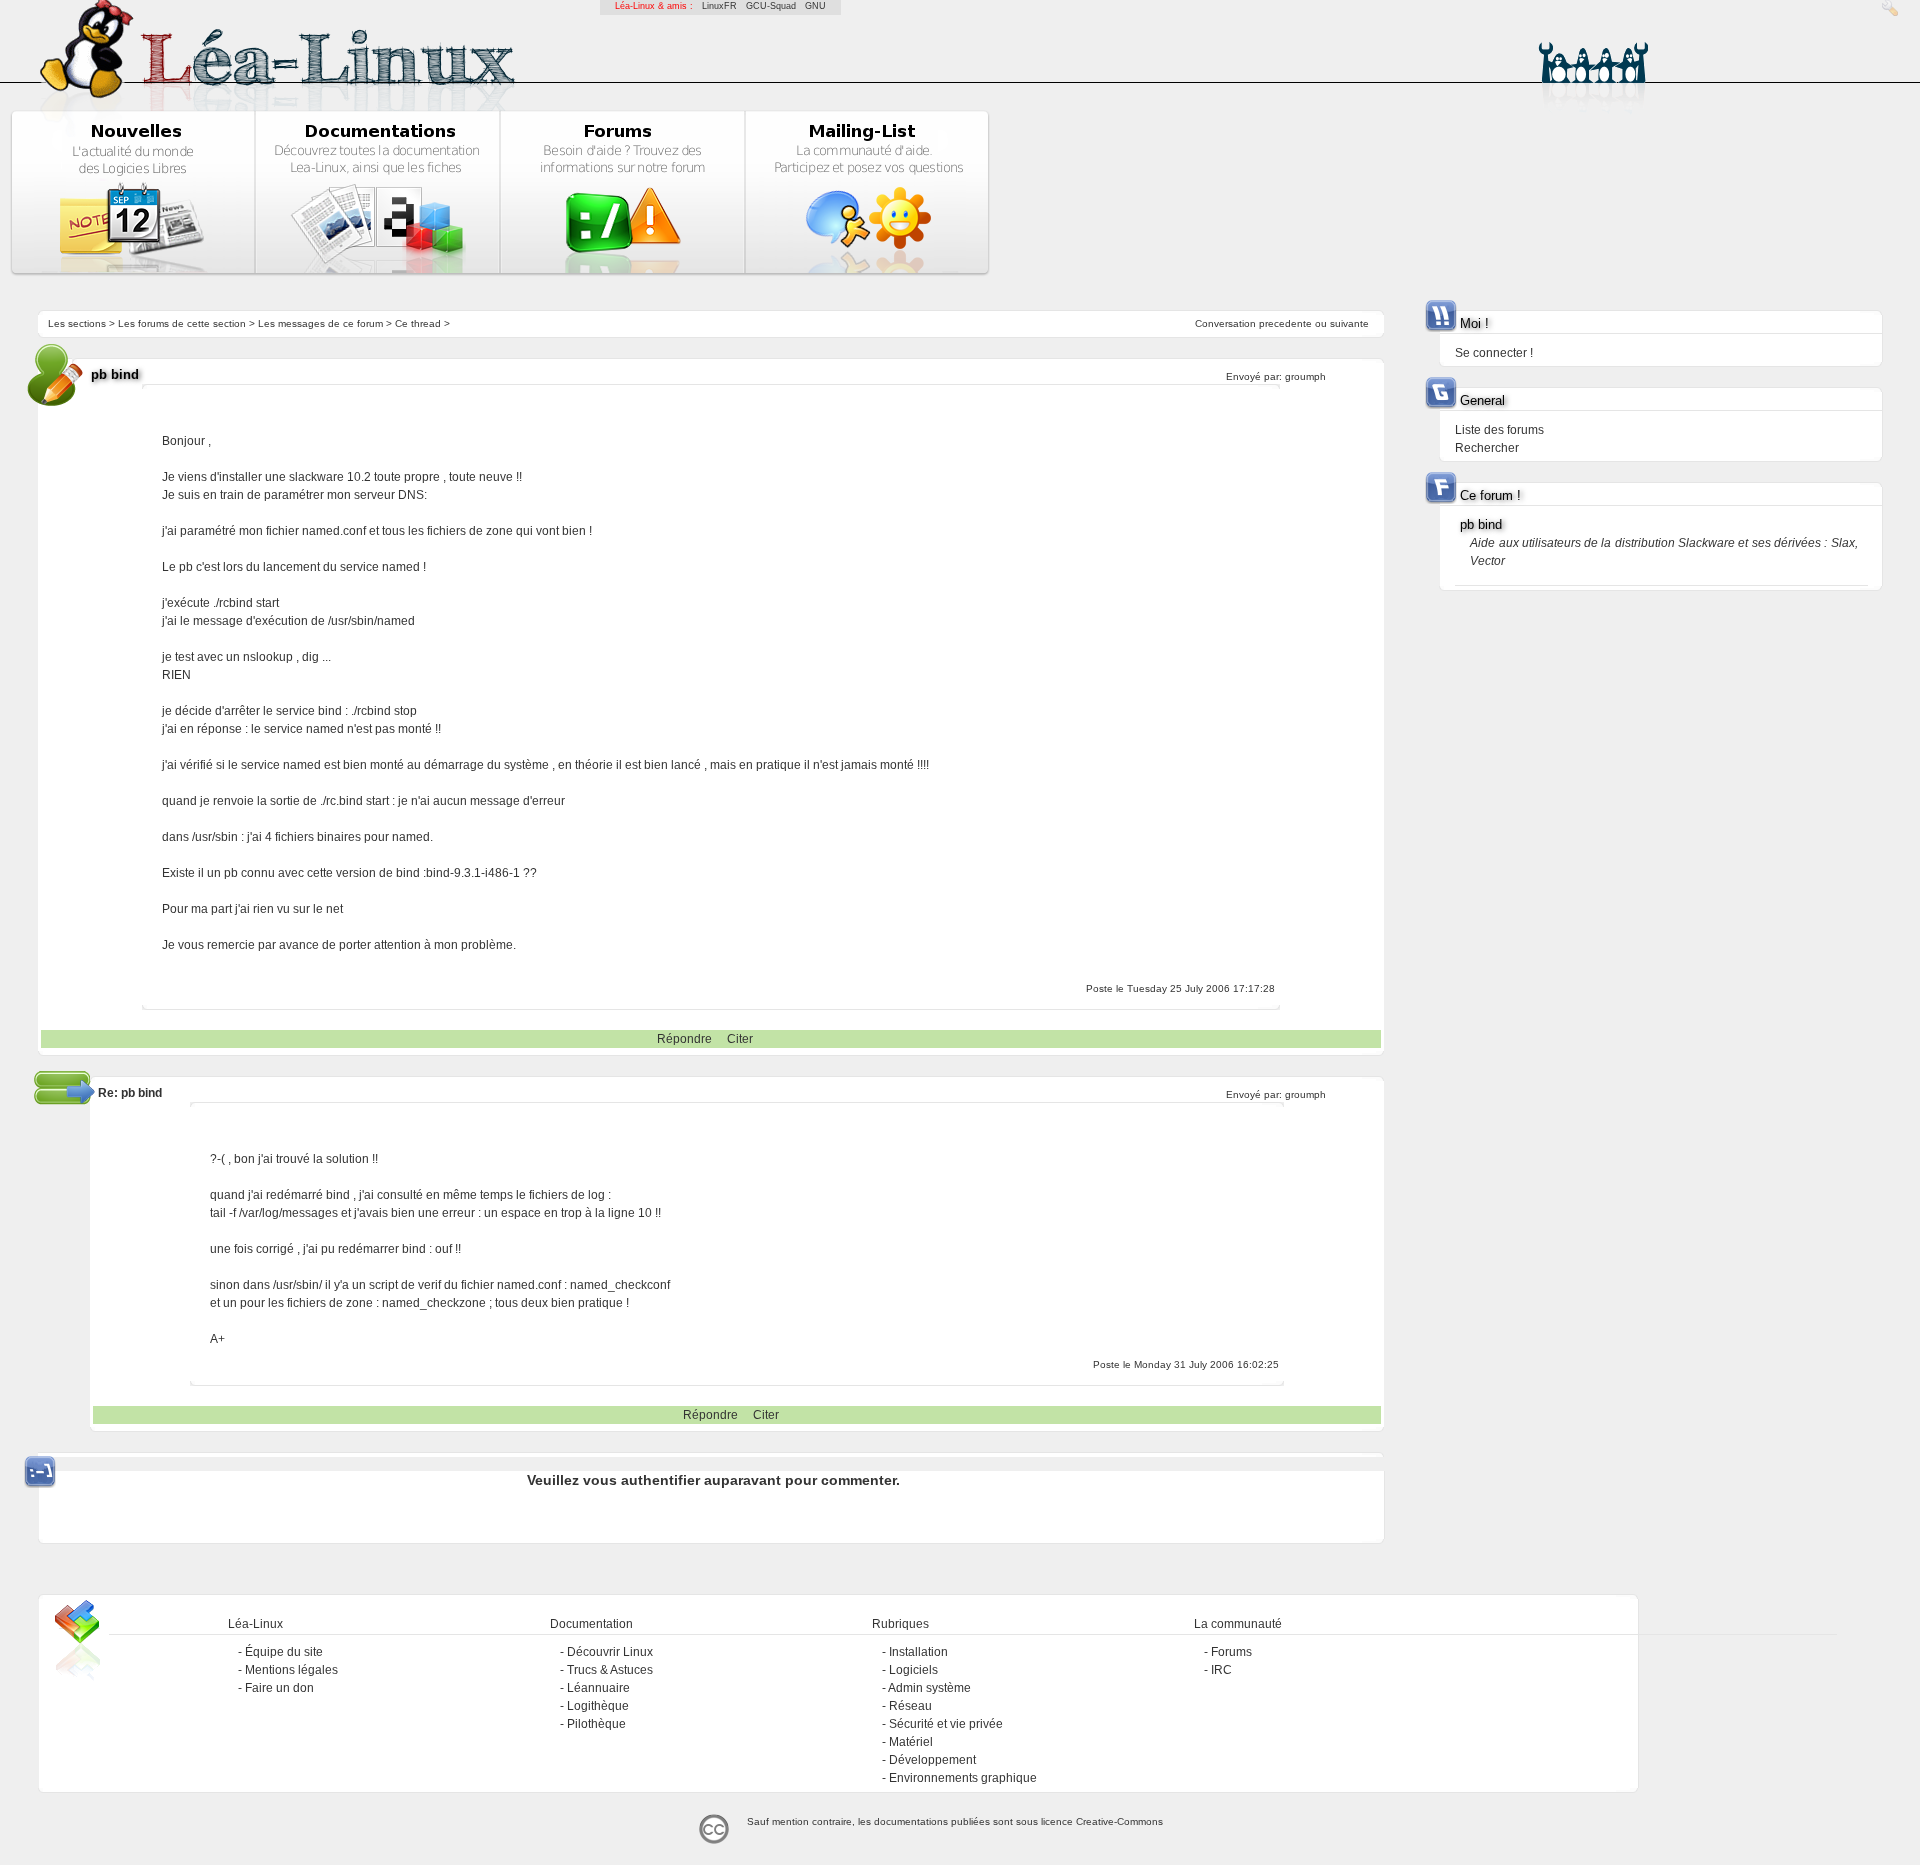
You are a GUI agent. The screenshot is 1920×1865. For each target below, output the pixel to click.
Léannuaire (598, 1688)
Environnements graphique (963, 1778)
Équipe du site (284, 1652)
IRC (1221, 1670)
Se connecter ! (1494, 353)
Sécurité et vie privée (946, 1724)
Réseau (910, 1706)
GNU (815, 6)
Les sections (77, 323)
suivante (1349, 323)
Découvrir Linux (610, 1652)
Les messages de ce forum (320, 323)
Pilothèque (596, 1724)
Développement (932, 1760)
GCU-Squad (771, 6)
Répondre (684, 1039)
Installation (918, 1652)
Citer (740, 1039)
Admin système (929, 1688)
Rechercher (1487, 448)
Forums (1231, 1652)
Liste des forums (1499, 430)
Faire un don (279, 1688)
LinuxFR (719, 6)
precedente (1285, 323)
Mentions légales (291, 1670)
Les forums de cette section (182, 323)
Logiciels (913, 1670)
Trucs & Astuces (610, 1670)
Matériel (911, 1742)
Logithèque (598, 1706)
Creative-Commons (1119, 1821)
